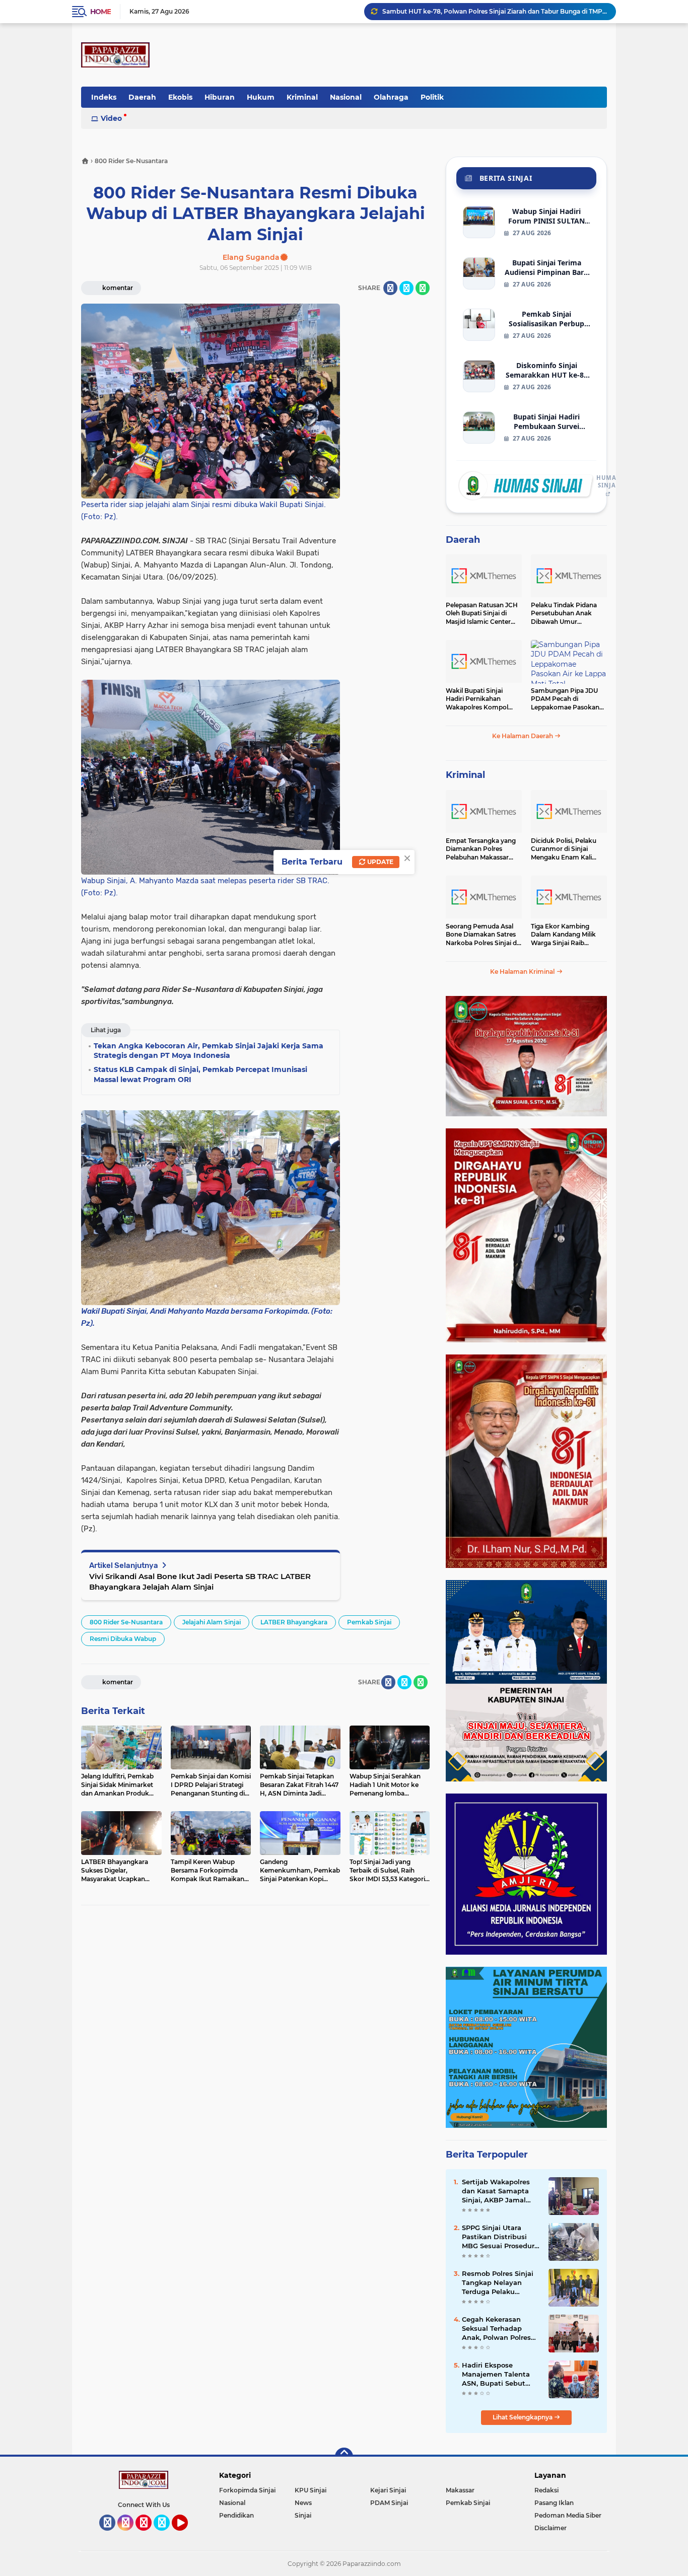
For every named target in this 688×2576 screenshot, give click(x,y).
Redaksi (546, 2490)
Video (111, 118)
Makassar (460, 2490)
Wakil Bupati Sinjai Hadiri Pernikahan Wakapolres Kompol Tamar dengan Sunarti (480, 699)
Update (380, 862)
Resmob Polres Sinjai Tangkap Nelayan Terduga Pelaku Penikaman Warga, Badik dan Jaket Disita (501, 2283)
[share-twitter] (406, 288)
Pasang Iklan (554, 2503)
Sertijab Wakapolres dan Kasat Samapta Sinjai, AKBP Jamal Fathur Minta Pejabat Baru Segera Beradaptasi (498, 2191)
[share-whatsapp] (423, 288)
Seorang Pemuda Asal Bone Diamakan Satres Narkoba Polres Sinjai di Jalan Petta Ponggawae (482, 935)
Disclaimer (551, 2528)
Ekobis (180, 97)
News (303, 2503)
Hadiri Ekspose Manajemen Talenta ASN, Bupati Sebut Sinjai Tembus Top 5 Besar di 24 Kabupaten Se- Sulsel (501, 2375)
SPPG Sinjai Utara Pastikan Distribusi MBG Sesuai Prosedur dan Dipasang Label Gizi (498, 2237)
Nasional (346, 97)
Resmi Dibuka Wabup (123, 1639)
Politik (432, 97)
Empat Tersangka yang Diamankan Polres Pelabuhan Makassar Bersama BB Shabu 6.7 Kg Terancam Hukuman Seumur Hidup (482, 849)
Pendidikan (236, 2515)
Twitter (166, 2535)
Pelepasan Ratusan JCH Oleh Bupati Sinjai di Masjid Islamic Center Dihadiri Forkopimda (482, 614)
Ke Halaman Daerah (523, 736)
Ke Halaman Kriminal (523, 972)
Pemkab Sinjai (369, 1622)
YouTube (187, 2535)
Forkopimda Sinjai (247, 2490)
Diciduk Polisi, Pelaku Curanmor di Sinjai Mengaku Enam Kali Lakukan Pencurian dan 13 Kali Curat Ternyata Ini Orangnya (568, 849)
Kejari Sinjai (388, 2490)
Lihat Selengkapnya (523, 2417)
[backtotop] (344, 2457)
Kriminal (302, 97)
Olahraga (391, 97)
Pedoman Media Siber (568, 2515)
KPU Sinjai (311, 2490)
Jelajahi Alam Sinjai (212, 1622)
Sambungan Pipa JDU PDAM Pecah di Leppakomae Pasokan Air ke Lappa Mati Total (565, 699)
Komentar (117, 288)
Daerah (142, 97)
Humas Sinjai (608, 482)
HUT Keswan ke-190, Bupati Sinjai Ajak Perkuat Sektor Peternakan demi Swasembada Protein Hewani (495, 11)
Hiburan (220, 97)
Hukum (261, 97)
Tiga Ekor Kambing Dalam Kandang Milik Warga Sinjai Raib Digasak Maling (563, 935)
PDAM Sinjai (389, 2503)
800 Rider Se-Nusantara (126, 1622)
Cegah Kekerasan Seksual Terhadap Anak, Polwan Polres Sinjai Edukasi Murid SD (497, 2329)
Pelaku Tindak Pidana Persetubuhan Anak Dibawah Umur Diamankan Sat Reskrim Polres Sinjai (568, 614)
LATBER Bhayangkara (294, 1622)
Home (100, 12)
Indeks (104, 97)
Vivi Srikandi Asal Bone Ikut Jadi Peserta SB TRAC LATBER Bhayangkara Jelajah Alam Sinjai (200, 1582)
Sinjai (303, 2515)
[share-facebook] (390, 288)
